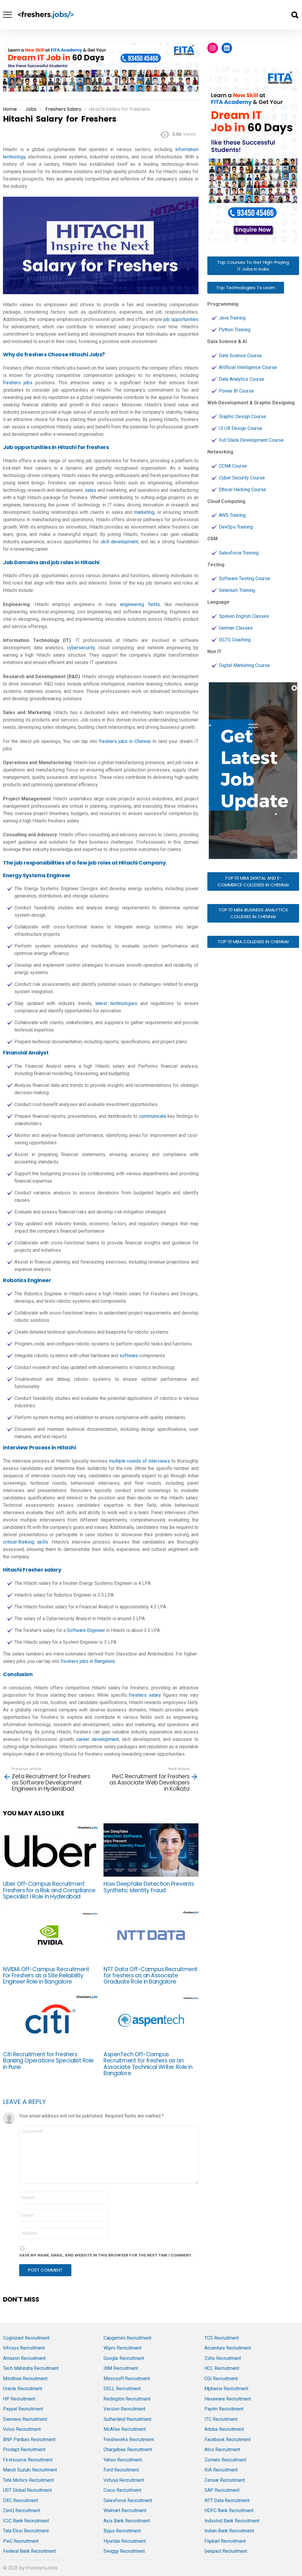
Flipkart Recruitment (225, 2541)
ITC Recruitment (221, 2419)
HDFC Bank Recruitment (229, 2510)
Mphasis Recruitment (226, 2389)
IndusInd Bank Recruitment (232, 2521)
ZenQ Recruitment (22, 2510)
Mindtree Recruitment (25, 2379)
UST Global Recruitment (27, 2490)
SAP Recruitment (222, 2490)
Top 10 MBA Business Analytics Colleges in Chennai (253, 913)
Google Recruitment (124, 2358)
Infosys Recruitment (24, 2348)
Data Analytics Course (242, 379)
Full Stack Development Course (251, 440)
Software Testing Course (244, 578)
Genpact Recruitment (226, 2551)
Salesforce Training (239, 553)
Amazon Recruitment (24, 2358)
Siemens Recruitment (25, 2419)
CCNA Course (233, 466)
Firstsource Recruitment (28, 2460)
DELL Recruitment (122, 2389)
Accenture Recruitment (228, 2348)
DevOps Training (236, 527)
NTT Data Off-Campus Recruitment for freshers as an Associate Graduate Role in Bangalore (150, 1976)
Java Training (232, 318)
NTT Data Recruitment (227, 2500)
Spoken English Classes (244, 616)
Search (295, 15)
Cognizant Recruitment (26, 2338)
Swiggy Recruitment (124, 2551)
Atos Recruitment (222, 2450)
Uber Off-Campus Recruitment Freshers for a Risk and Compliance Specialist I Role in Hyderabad (49, 1890)
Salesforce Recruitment (128, 2500)
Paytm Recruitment (224, 2409)
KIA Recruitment (221, 2470)
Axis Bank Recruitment (127, 2521)
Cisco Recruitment (122, 2490)
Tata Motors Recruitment (28, 2480)
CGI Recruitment (221, 2379)
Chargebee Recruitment (128, 2450)
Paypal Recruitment (23, 2409)
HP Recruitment (19, 2399)
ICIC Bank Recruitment (26, 2521)
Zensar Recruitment (225, 2480)
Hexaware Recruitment (228, 2399)
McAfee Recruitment (125, 2429)
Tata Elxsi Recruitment (26, 2531)
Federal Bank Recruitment (29, 2551)
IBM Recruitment (121, 2368)
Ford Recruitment (121, 2470)
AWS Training (232, 515)
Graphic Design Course (242, 417)
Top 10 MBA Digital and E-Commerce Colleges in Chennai (253, 881)
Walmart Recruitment (125, 2510)
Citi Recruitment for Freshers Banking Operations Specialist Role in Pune (48, 2061)
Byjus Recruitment (122, 2531)
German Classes (236, 628)
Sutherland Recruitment (127, 2419)
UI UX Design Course (241, 428)
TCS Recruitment (222, 2338)
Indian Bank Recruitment (229, 2531)
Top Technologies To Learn (246, 288)
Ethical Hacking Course (242, 490)
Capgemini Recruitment (127, 2338)
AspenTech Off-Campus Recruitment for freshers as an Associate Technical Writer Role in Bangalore (148, 2064)
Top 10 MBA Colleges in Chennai (253, 942)
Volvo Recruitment (22, 2429)
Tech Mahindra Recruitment (31, 2368)
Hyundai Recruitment (125, 2541)
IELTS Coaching (235, 640)
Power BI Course (236, 391)
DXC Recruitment (20, 2500)
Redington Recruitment (127, 2399)
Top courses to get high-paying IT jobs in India (253, 266)
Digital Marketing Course (244, 665)
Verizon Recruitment (124, 2409)
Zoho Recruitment (223, 2358)
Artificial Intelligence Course (248, 367)
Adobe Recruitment (224, 2429)
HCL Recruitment (222, 2368)
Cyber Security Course (242, 478)
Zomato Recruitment (225, 2460)
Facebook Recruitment (228, 2440)
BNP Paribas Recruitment (29, 2440)
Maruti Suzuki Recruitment (30, 2470)
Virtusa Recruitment (124, 2480)
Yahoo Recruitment (123, 2460)
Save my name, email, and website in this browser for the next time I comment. (106, 2255)
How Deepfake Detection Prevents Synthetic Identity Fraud (149, 1887)
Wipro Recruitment (123, 2348)
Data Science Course (240, 356)
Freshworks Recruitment (129, 2440)
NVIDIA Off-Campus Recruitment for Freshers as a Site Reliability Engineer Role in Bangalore (46, 1976)
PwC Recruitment (21, 2541)
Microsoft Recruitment (127, 2379)
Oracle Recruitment (23, 2389)
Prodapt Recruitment (24, 2450)
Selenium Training (237, 590)
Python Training (235, 330)
